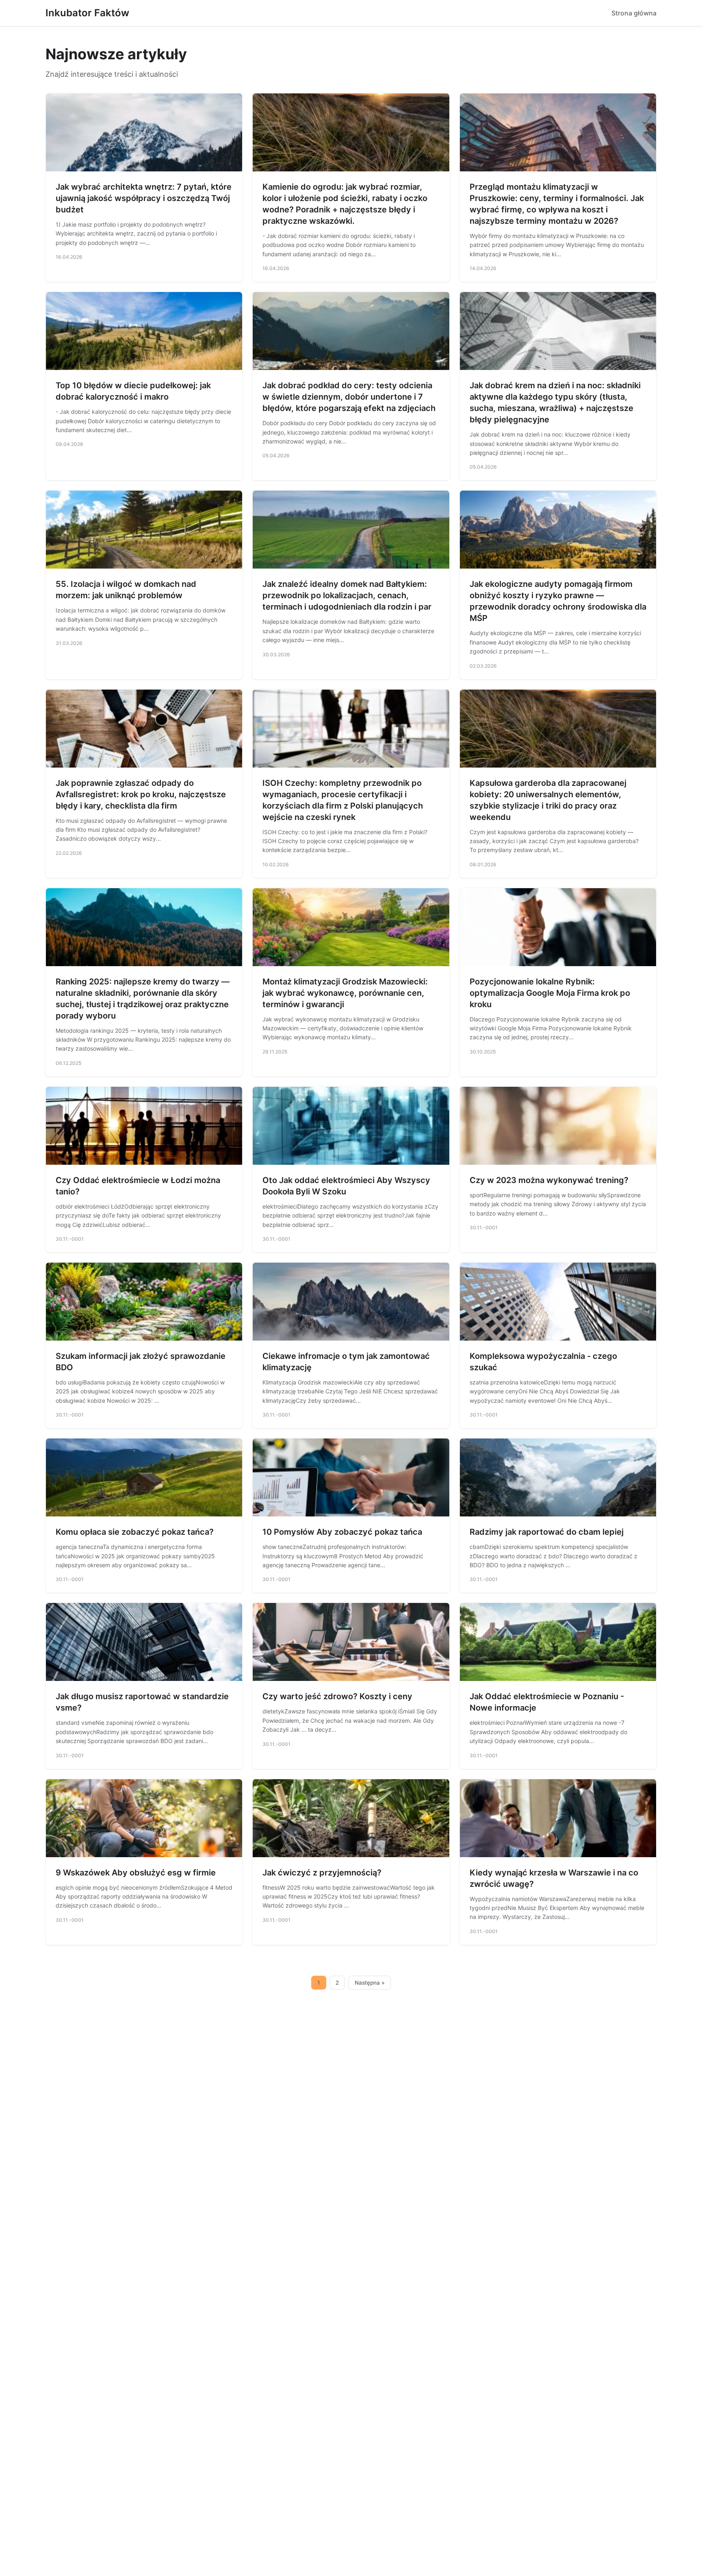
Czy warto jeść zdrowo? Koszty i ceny (337, 1696)
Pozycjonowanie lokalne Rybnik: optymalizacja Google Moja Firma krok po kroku (550, 993)
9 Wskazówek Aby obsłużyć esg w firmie (136, 1873)
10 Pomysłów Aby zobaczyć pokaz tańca (342, 1532)
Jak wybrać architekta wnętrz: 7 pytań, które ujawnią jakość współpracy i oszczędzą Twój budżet (144, 198)
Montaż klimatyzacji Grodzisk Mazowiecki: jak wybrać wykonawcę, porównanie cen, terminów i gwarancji (345, 993)
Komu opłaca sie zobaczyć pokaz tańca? (135, 1532)
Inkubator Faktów (87, 13)
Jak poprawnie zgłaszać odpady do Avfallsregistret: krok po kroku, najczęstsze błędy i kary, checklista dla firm (141, 794)
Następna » (370, 1983)
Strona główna (634, 13)
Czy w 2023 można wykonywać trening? (549, 1180)
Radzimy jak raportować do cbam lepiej (547, 1532)
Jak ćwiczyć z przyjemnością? (322, 1873)
